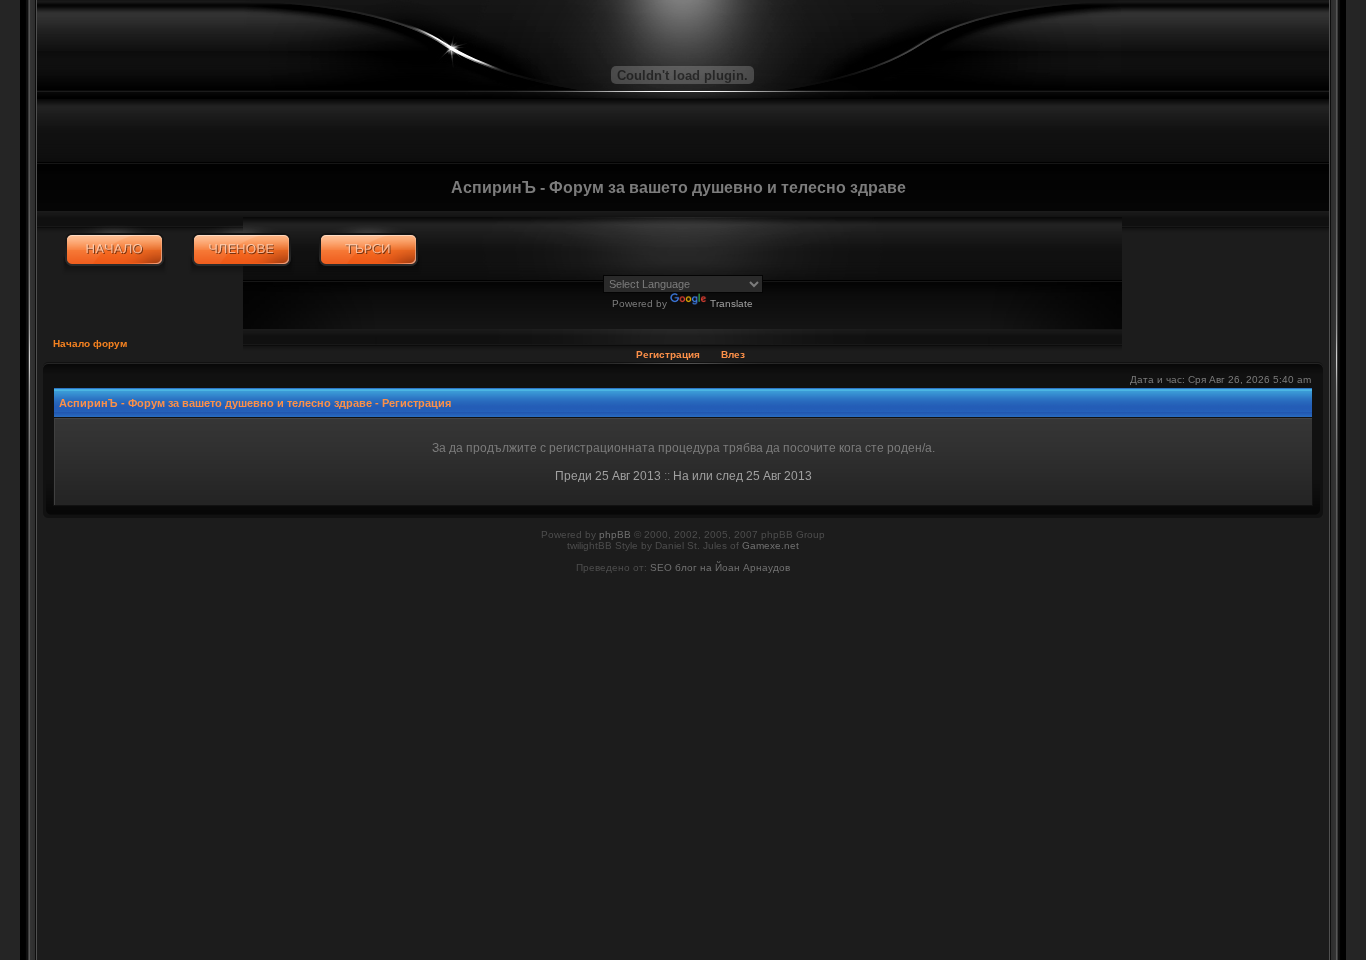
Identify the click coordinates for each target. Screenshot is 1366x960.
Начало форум (90, 343)
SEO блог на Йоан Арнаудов (720, 567)
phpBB (615, 534)
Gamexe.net (770, 545)
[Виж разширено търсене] (368, 250)
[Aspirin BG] (114, 250)
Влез (733, 354)
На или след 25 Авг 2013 (742, 476)
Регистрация (668, 354)
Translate (731, 303)
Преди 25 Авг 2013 (608, 476)
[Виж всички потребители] (241, 250)
